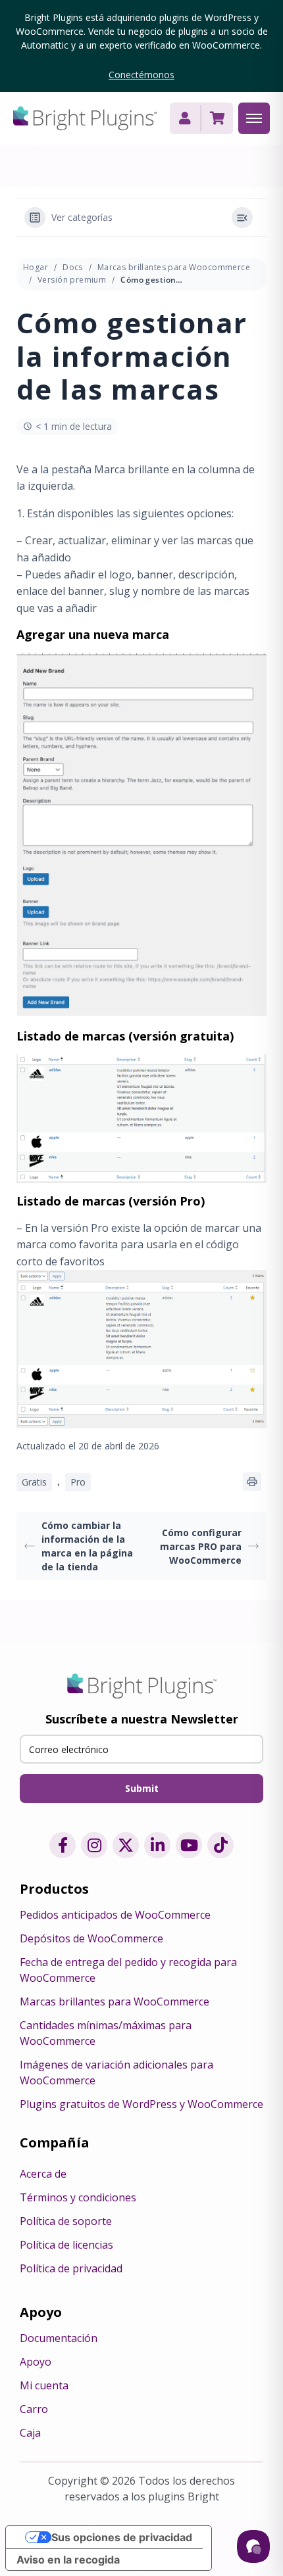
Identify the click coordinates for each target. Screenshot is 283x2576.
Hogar (36, 267)
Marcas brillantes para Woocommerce (174, 267)
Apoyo (36, 2362)
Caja (30, 2433)
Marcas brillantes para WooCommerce (115, 2002)
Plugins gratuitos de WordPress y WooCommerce (141, 2104)
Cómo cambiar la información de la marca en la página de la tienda (87, 1546)
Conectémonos (141, 75)
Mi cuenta (44, 2385)
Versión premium (72, 280)
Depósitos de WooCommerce (91, 1938)
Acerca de (43, 2174)
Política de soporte (66, 2221)
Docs (73, 267)
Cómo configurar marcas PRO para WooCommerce (201, 1546)
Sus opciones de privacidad (122, 2537)
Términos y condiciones (78, 2197)
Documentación (59, 2338)
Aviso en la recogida (68, 2560)
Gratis (34, 1482)
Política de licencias (66, 2245)
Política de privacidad (71, 2268)
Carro (34, 2409)
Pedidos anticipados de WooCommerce (115, 1915)
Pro (78, 1482)
